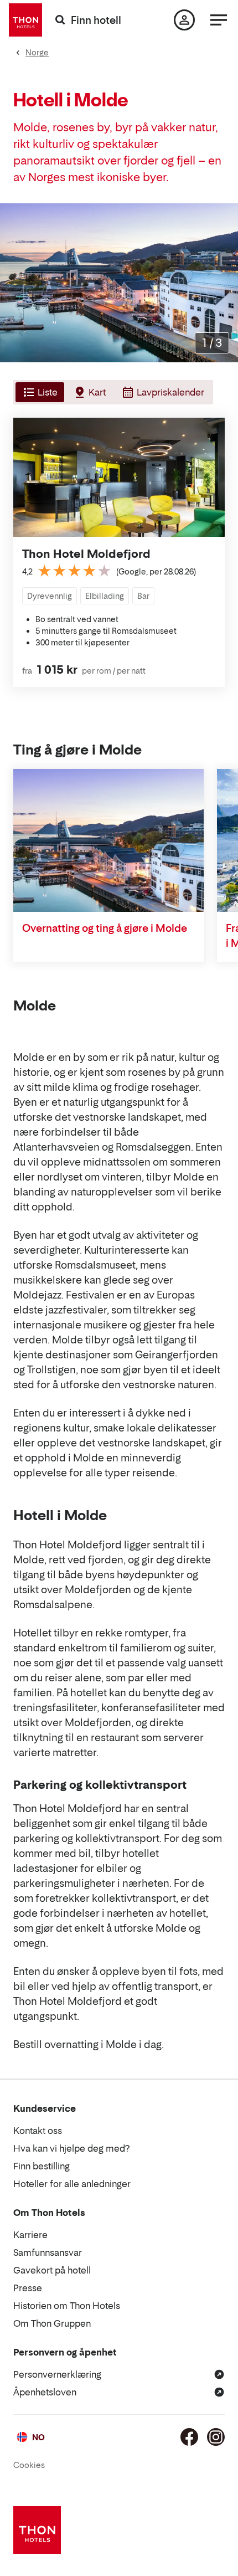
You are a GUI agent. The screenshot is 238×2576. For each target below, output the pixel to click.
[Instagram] (216, 2437)
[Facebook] (189, 2437)
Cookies (29, 2465)
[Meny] (219, 20)
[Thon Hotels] (25, 20)
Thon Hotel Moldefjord (86, 554)
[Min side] (184, 20)
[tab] (39, 392)
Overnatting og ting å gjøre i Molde (105, 928)
